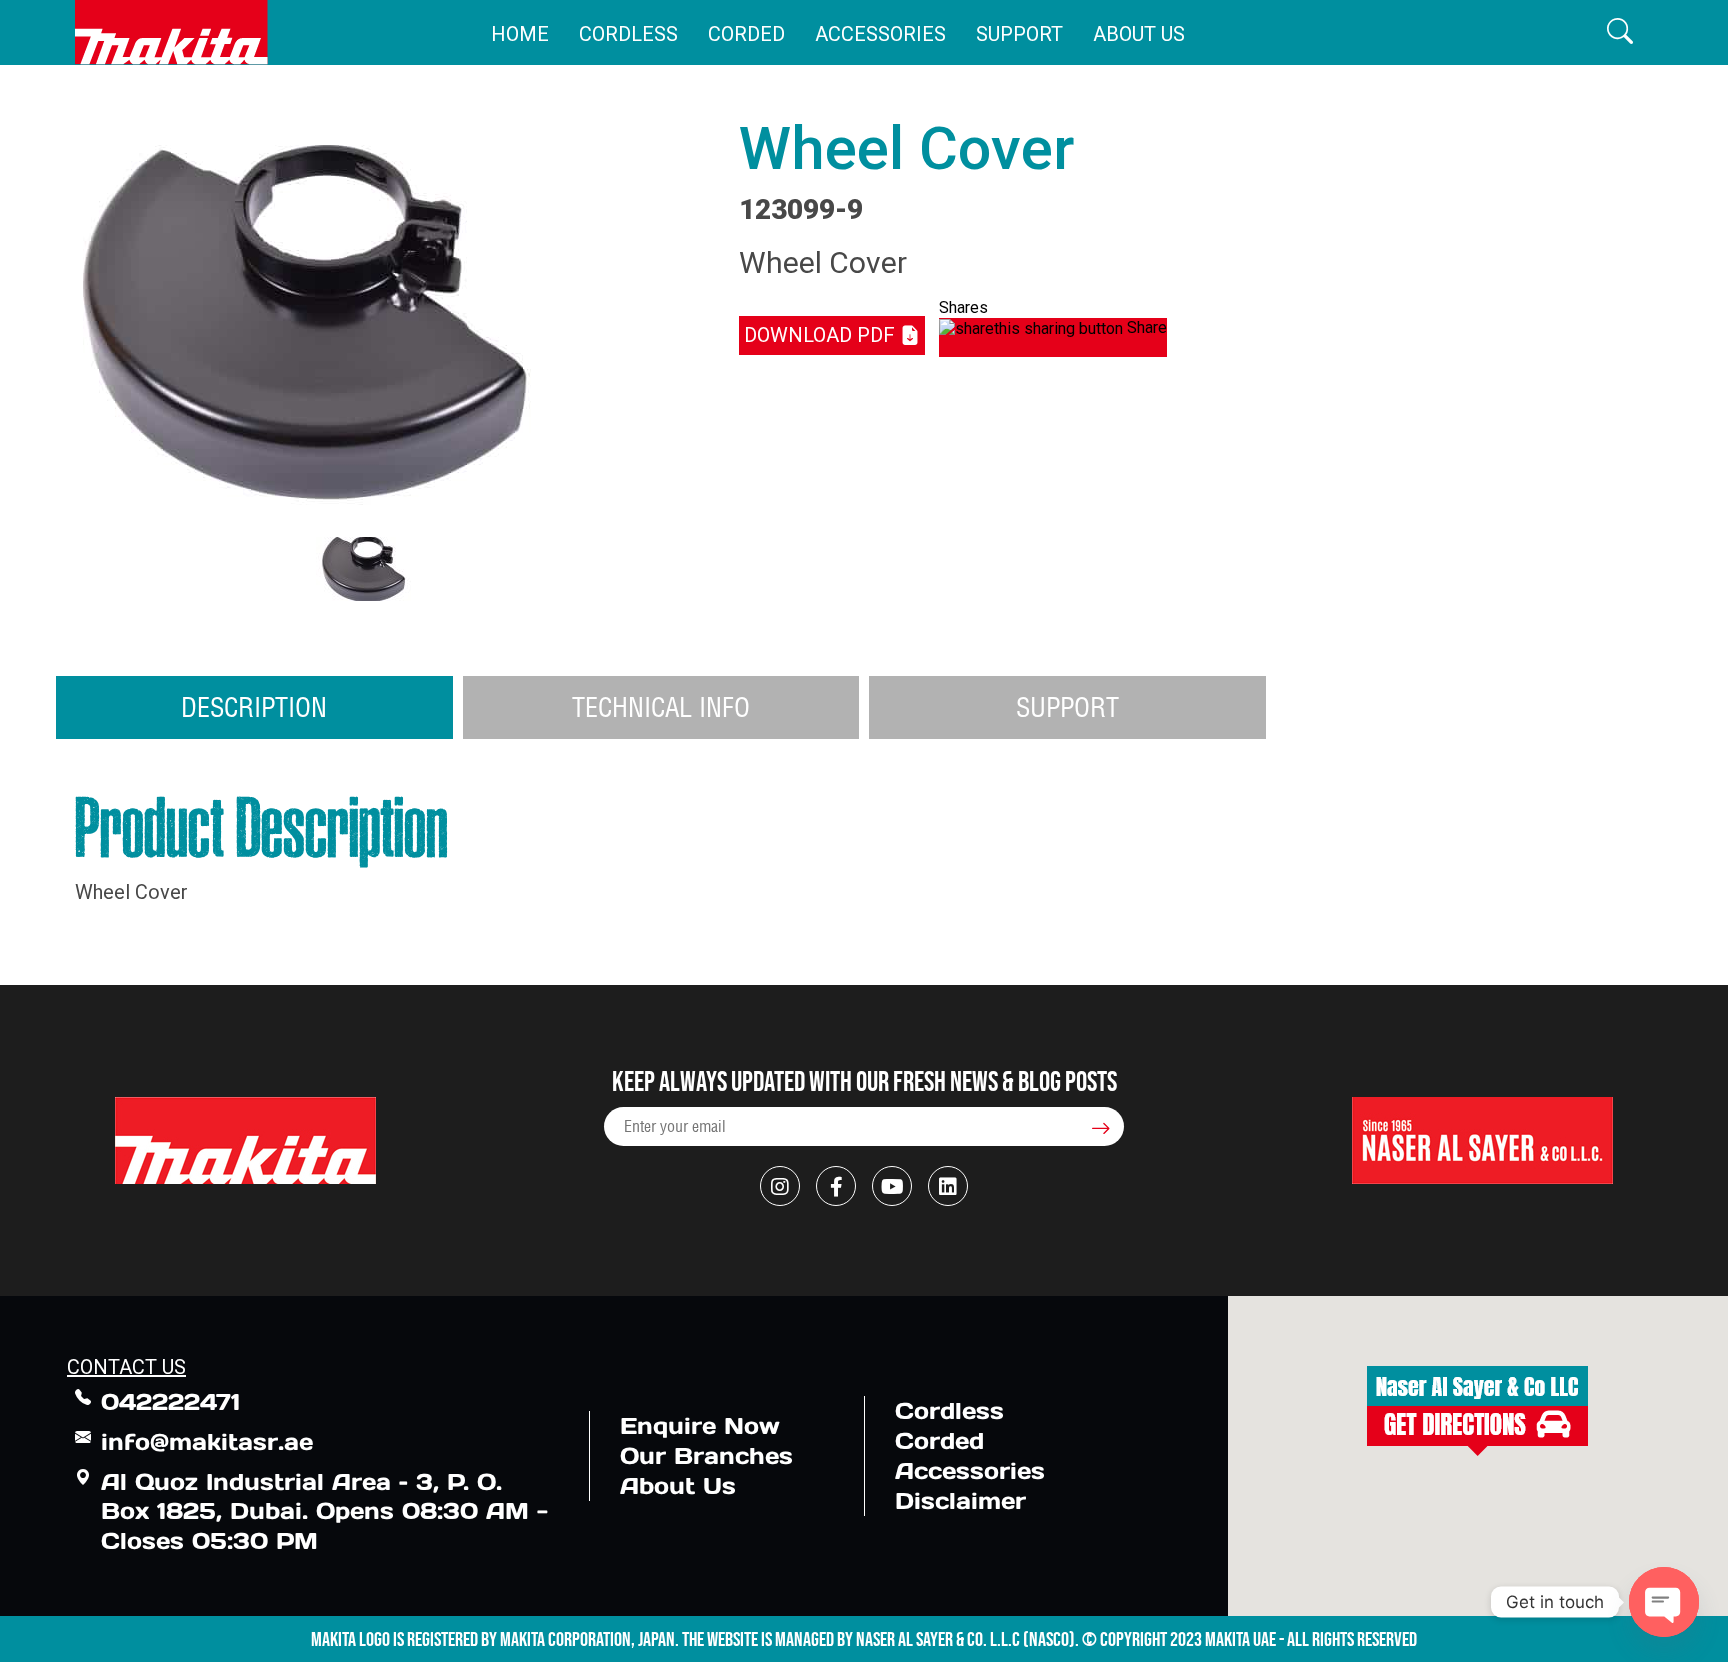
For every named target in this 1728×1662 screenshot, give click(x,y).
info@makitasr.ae (207, 1441)
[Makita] (171, 32)
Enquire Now (700, 1425)
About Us (1139, 34)
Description (254, 707)
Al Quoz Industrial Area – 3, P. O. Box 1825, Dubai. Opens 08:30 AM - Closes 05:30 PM (324, 1511)
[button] (1620, 32)
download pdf (822, 335)
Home (520, 34)
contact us (126, 1367)
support (1067, 707)
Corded (746, 34)
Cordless (628, 34)
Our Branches (706, 1455)
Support (1019, 34)
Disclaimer (960, 1500)
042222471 (170, 1401)
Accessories (880, 34)
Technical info (661, 707)
